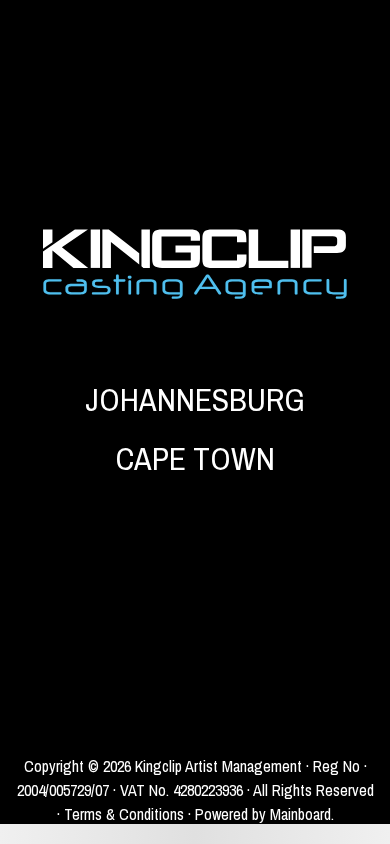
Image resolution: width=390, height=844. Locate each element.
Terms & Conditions (124, 814)
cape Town (195, 458)
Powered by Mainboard (263, 814)
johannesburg (195, 399)
